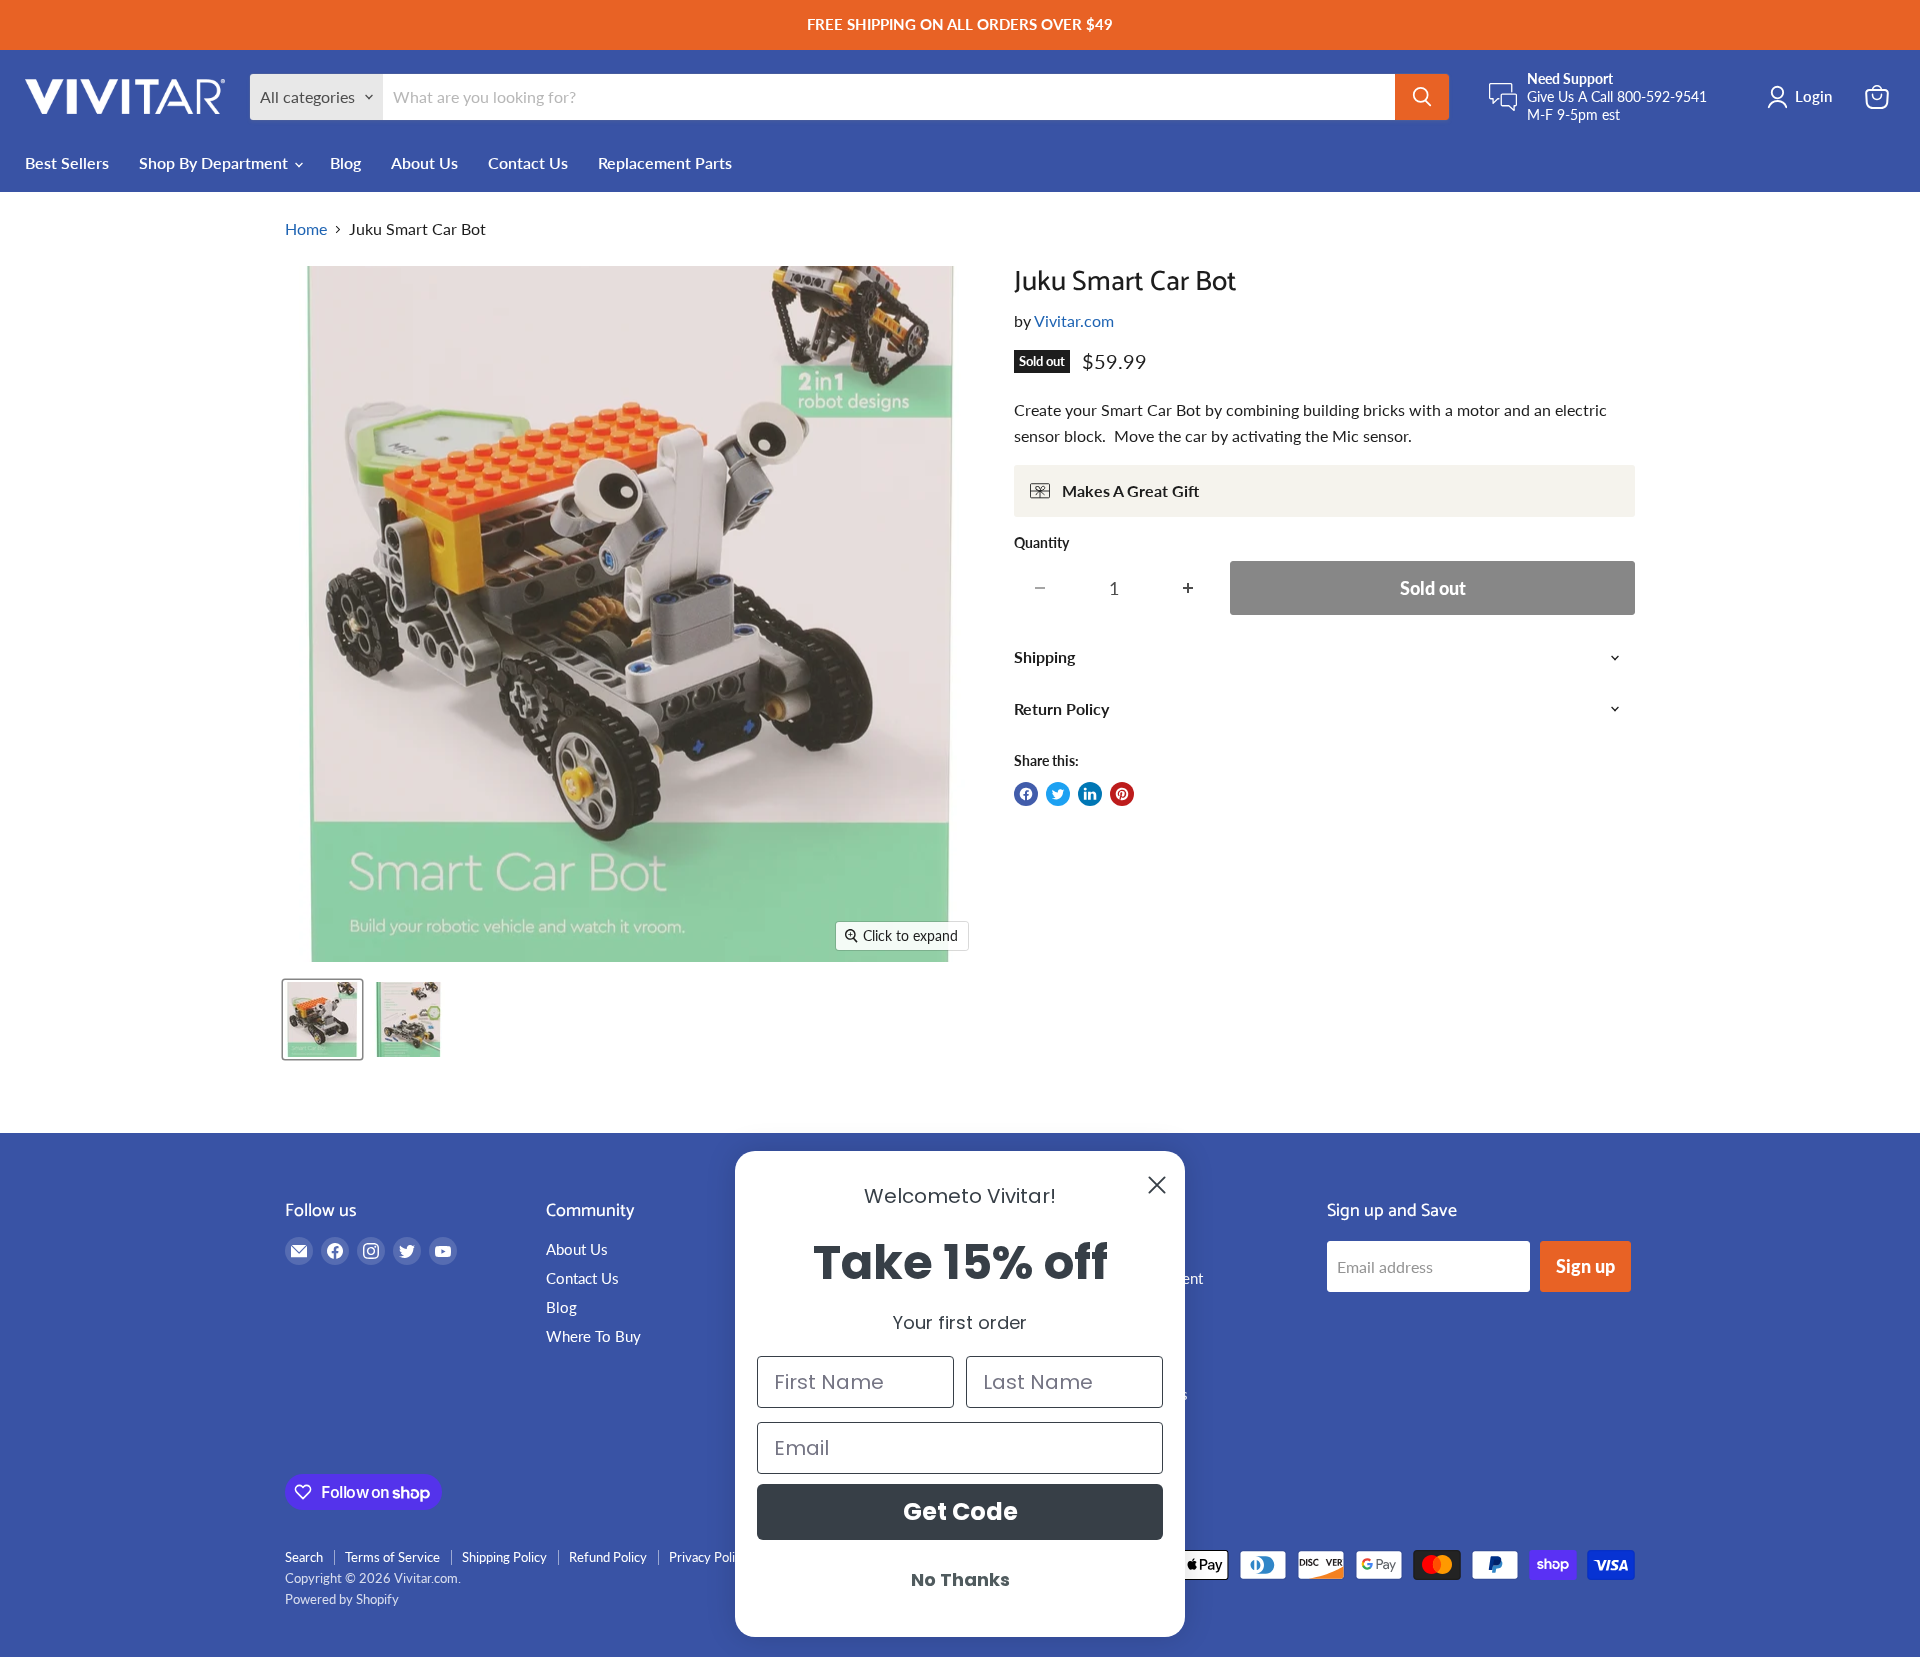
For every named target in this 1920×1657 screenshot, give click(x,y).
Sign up (1585, 1266)
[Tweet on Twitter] (1058, 794)
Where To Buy (593, 1336)
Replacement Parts (665, 162)
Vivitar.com (1074, 320)
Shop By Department (215, 162)
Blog (345, 162)
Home (306, 229)
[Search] (1422, 97)
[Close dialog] (1157, 1185)
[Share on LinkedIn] (1090, 794)
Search (304, 1557)
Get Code (960, 1511)
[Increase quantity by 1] (1188, 588)
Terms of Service (392, 1557)
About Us (424, 162)
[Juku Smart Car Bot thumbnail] (322, 1019)
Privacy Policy (708, 1557)
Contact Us (528, 162)
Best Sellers (67, 162)
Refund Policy (608, 1557)
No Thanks (960, 1579)
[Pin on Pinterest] (1122, 794)
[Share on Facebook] (1026, 794)
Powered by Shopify (342, 1599)
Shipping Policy (504, 1557)
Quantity (1041, 543)
